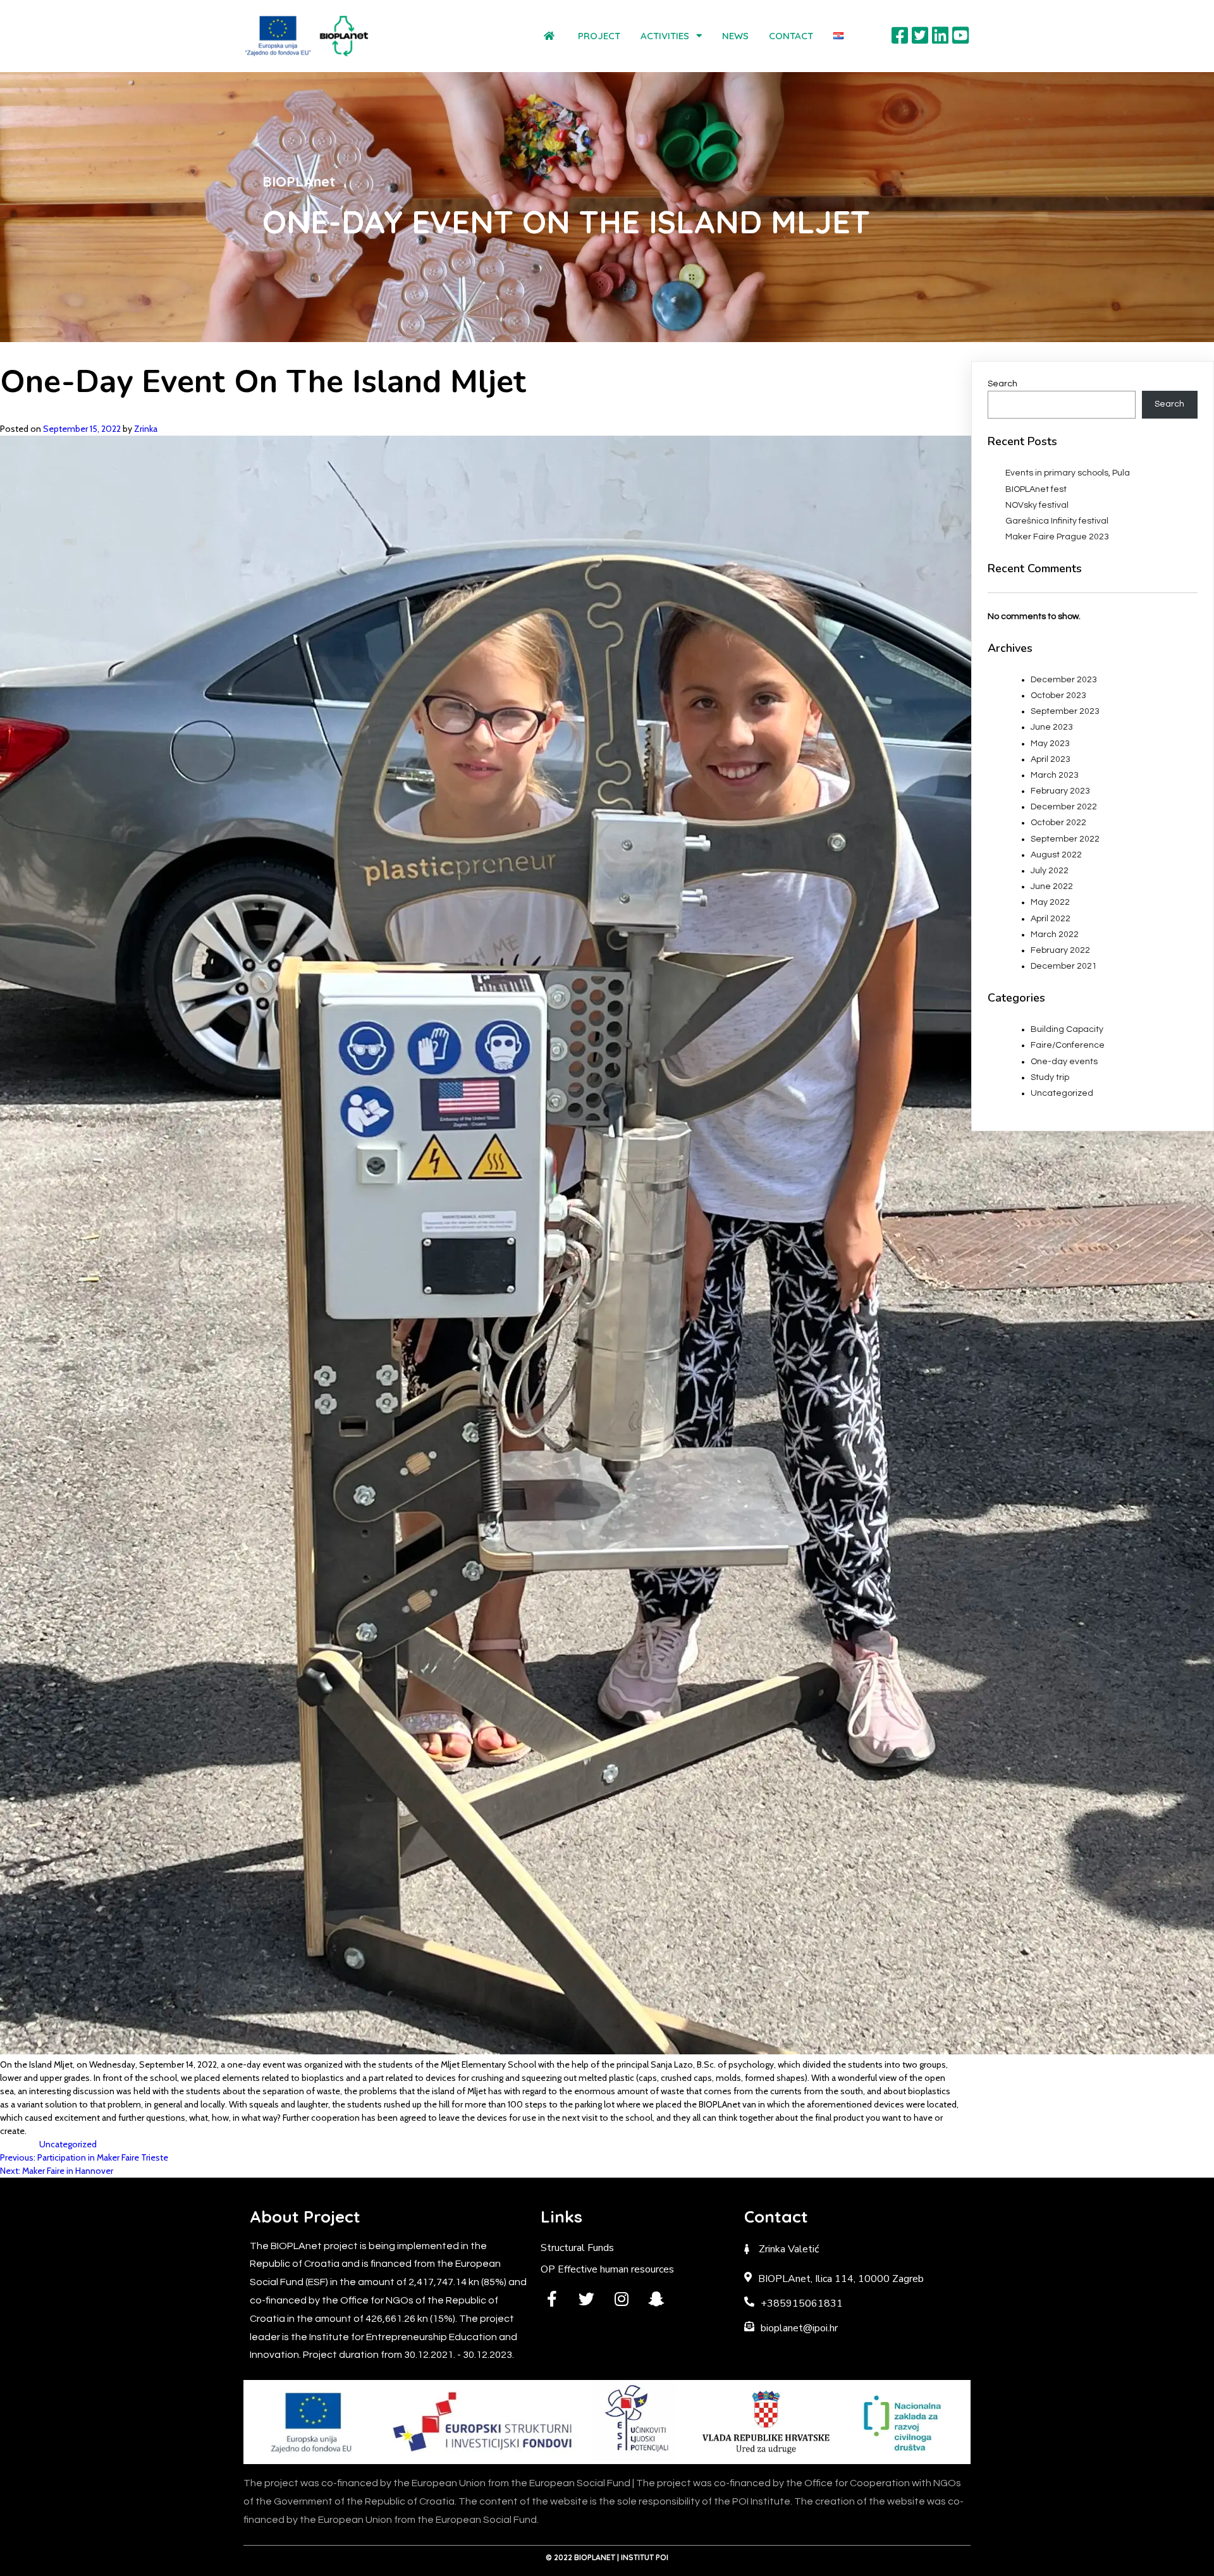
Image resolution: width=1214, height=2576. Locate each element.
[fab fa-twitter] (586, 2299)
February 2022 (1060, 950)
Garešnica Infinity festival (1057, 521)
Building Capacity (1067, 1029)
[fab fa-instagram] (621, 2299)
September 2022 (1065, 839)
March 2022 (1055, 935)
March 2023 (1055, 775)
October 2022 (1058, 823)
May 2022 (1050, 902)
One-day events (1064, 1062)
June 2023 (1052, 727)
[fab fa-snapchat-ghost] (656, 2299)
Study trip (1050, 1077)
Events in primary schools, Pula (1068, 473)
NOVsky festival (1037, 505)
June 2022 (1052, 886)
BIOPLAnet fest (1036, 489)
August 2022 (1056, 855)
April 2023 (1051, 759)
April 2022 (1051, 919)
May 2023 (1050, 744)
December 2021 (1064, 966)
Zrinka (146, 429)
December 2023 (1064, 680)
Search (1002, 384)
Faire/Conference (1068, 1045)
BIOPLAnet (595, 2557)
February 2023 (1060, 791)
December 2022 (1064, 807)
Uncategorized (68, 2144)
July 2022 (1050, 871)
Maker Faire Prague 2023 (1057, 537)
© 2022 (560, 2557)
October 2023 (1058, 696)
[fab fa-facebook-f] (552, 2299)
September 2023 (1065, 711)
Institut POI (645, 2557)
